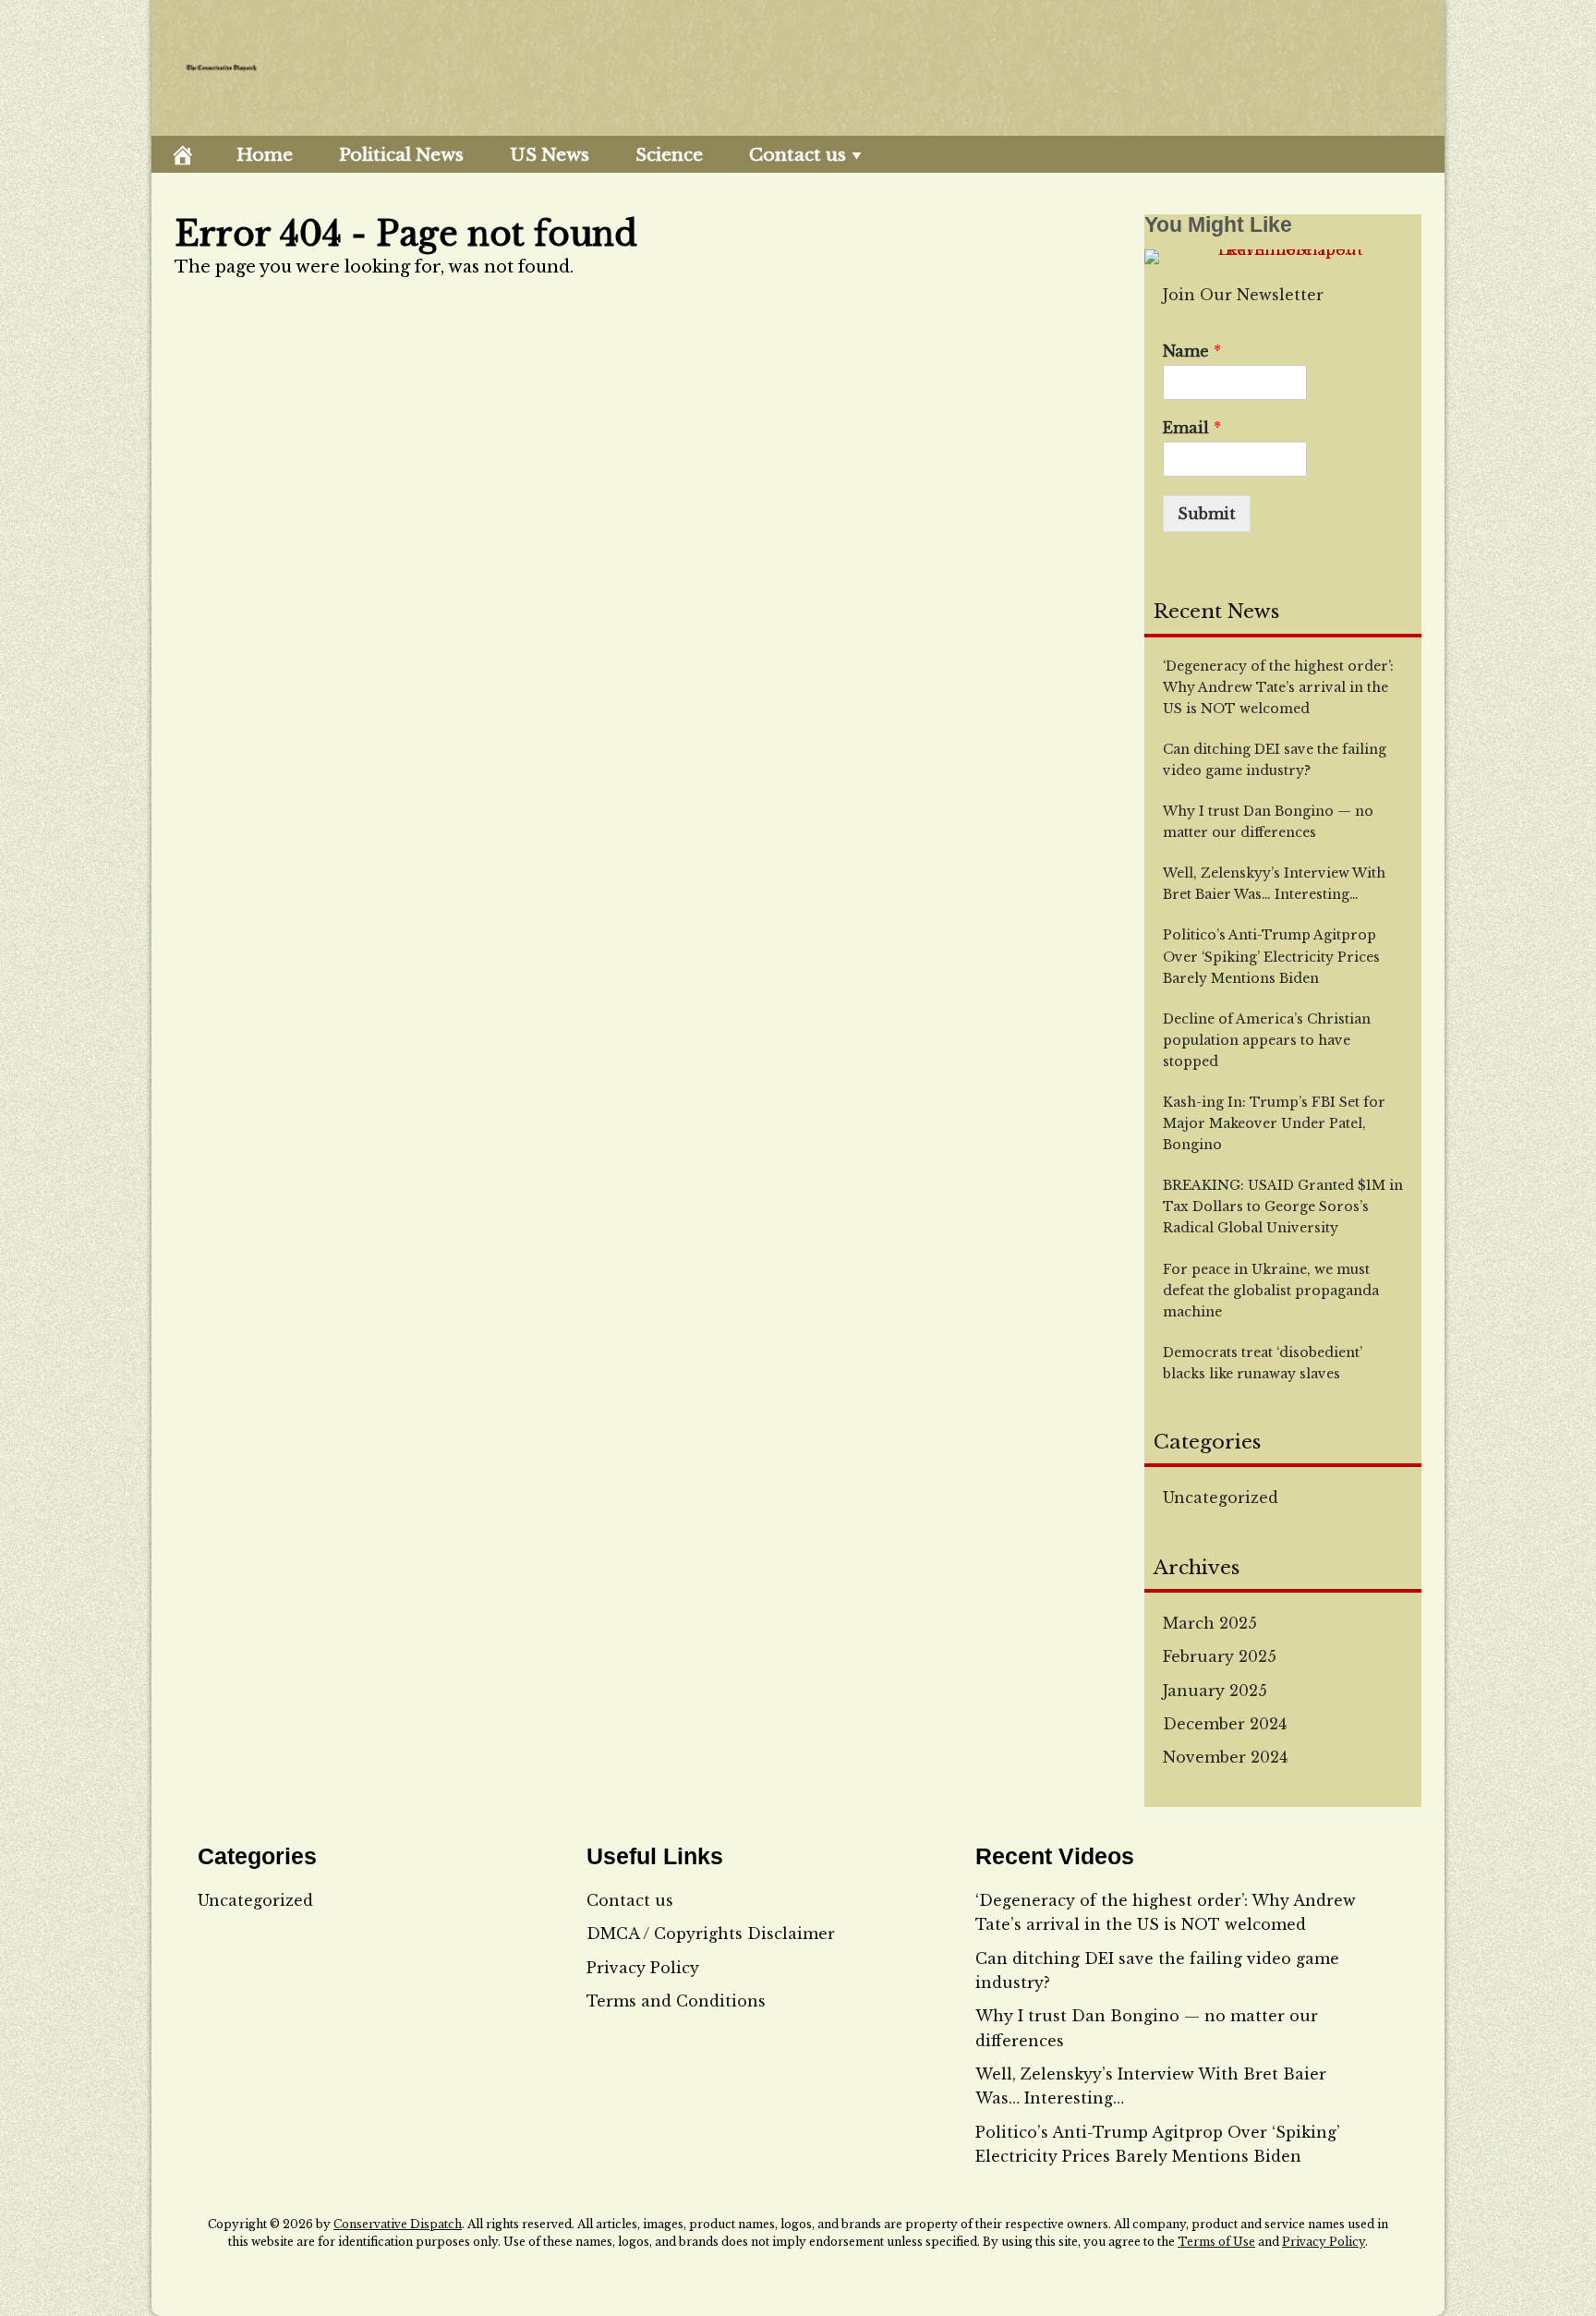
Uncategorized (1221, 1498)
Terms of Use (1216, 2242)
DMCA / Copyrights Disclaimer (711, 1934)
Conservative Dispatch (398, 2224)
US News (550, 155)
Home (265, 155)
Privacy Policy (643, 1968)
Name (1192, 351)
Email (1192, 428)
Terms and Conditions (676, 2001)
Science (669, 155)
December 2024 (1225, 1724)
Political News (401, 155)
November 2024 (1225, 1757)
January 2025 (1215, 1691)
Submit (1207, 514)
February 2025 (1220, 1656)
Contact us (798, 155)
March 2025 (1210, 1623)
